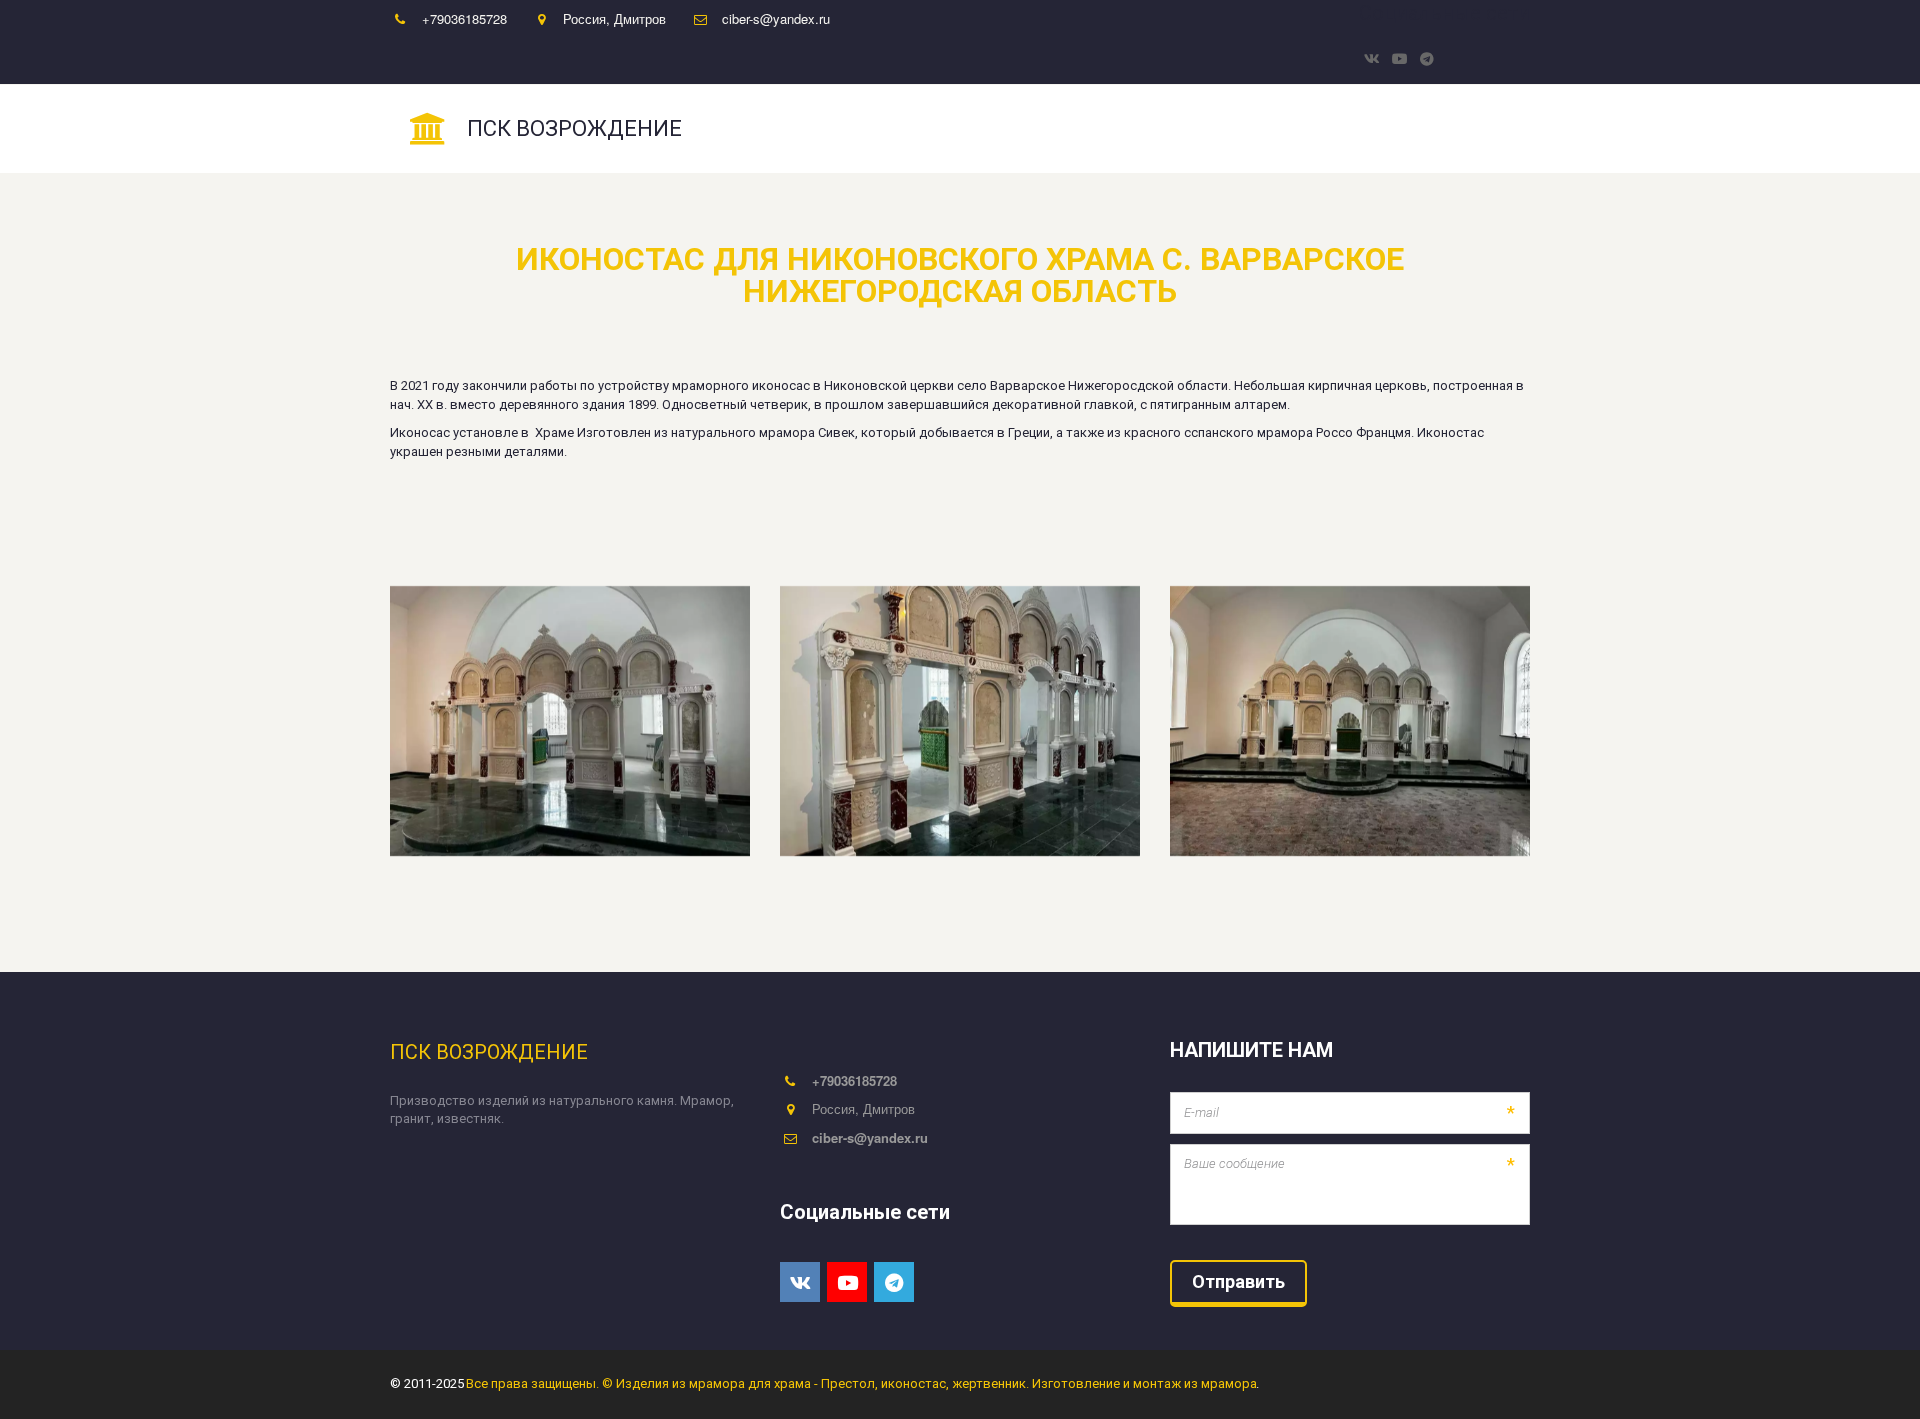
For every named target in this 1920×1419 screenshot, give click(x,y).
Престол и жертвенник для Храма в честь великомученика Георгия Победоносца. (357, 129)
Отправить (1238, 1281)
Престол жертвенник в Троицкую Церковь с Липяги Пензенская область (1236, 129)
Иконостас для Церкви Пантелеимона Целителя (813, 129)
